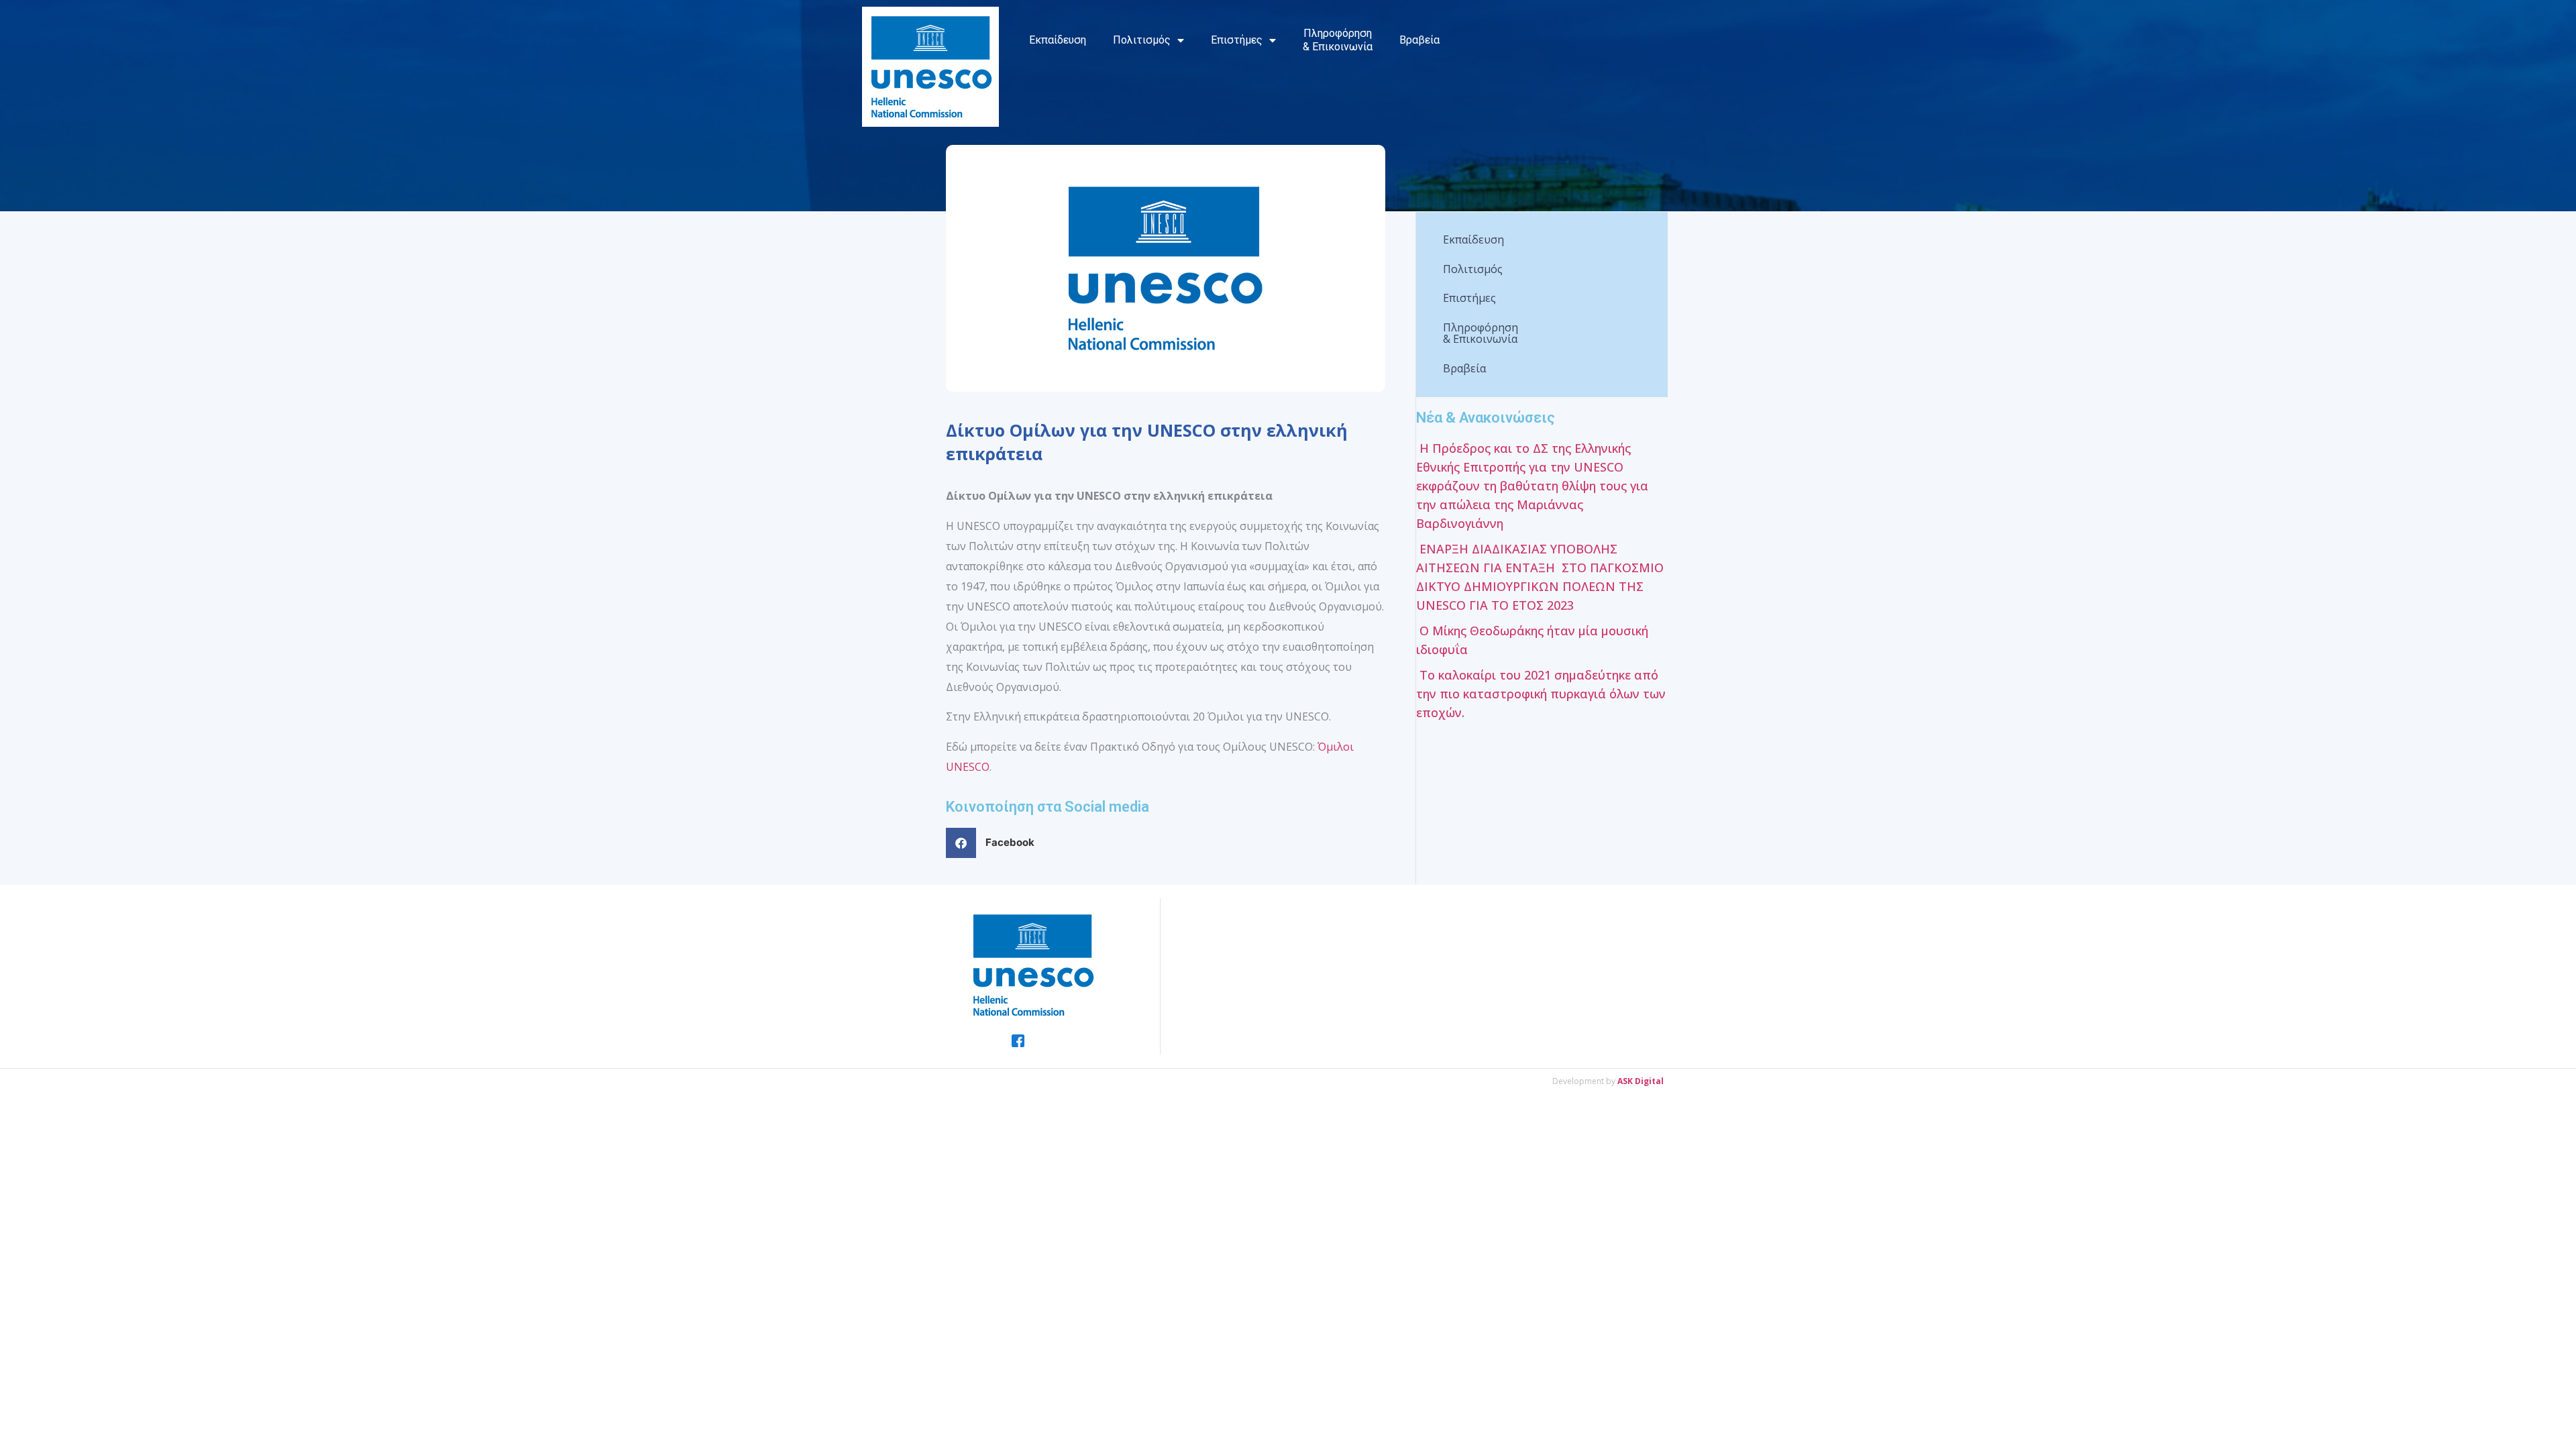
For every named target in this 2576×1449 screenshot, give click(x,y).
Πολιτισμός (1142, 40)
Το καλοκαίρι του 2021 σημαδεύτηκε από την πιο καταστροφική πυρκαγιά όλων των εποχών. (1541, 694)
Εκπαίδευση (1058, 40)
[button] (995, 843)
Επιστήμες (1237, 40)
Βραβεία (1419, 40)
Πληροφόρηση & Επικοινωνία (1338, 40)
